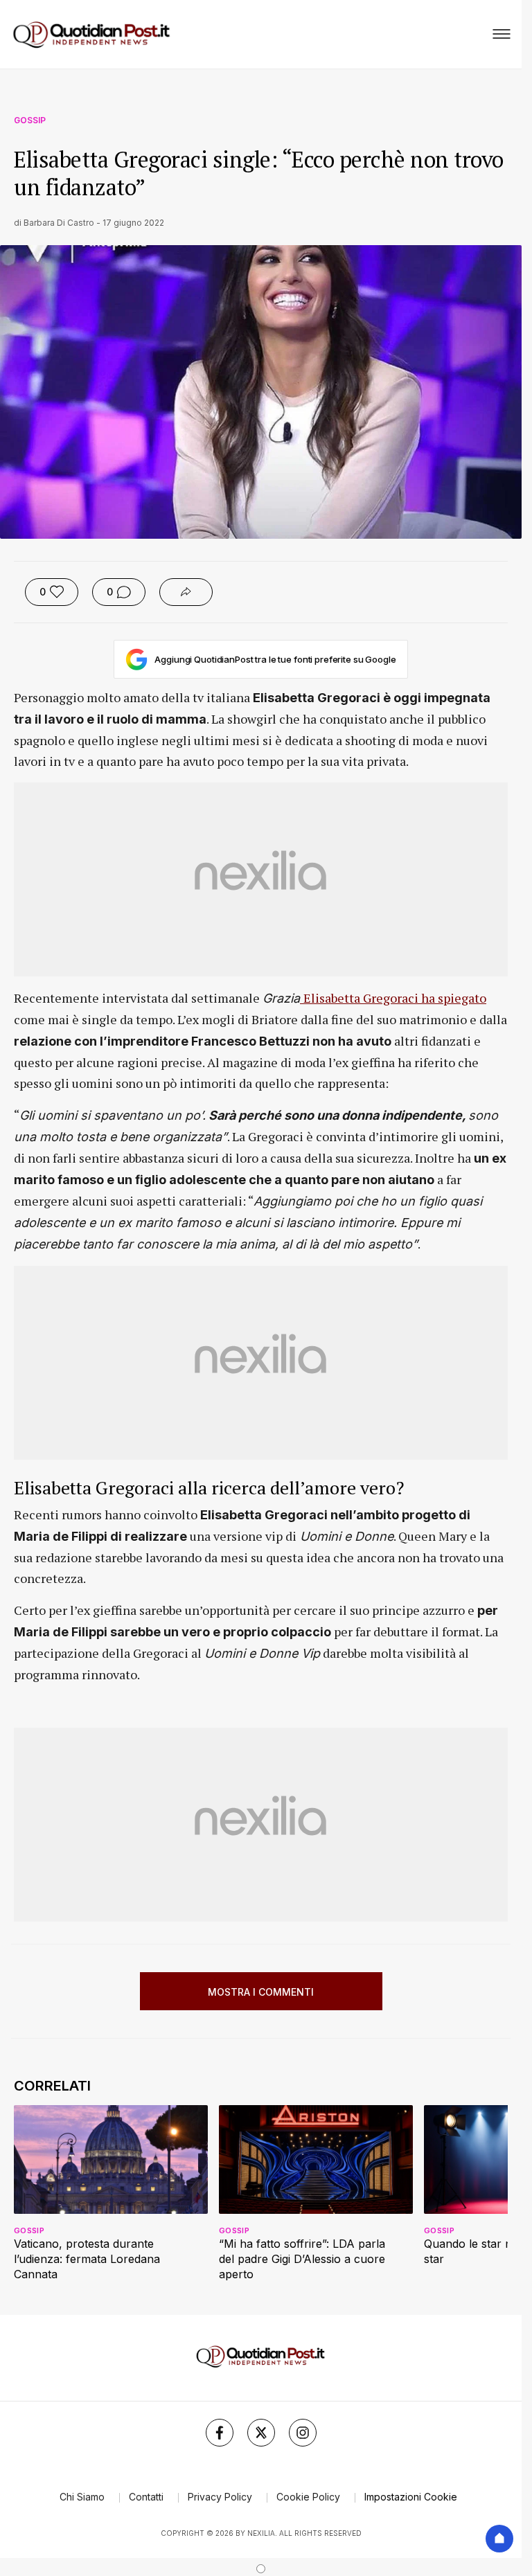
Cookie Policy (308, 2497)
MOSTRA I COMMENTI (261, 1992)
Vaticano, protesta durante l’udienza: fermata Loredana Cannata (87, 2259)
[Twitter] (261, 2433)
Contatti (146, 2497)
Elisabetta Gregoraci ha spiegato (395, 998)
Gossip (30, 120)
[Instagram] (303, 2433)
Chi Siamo (82, 2497)
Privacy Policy (220, 2497)
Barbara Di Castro (59, 223)
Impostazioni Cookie (411, 2497)
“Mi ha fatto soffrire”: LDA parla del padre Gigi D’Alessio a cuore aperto (302, 2259)
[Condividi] (186, 592)
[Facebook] (220, 2433)
